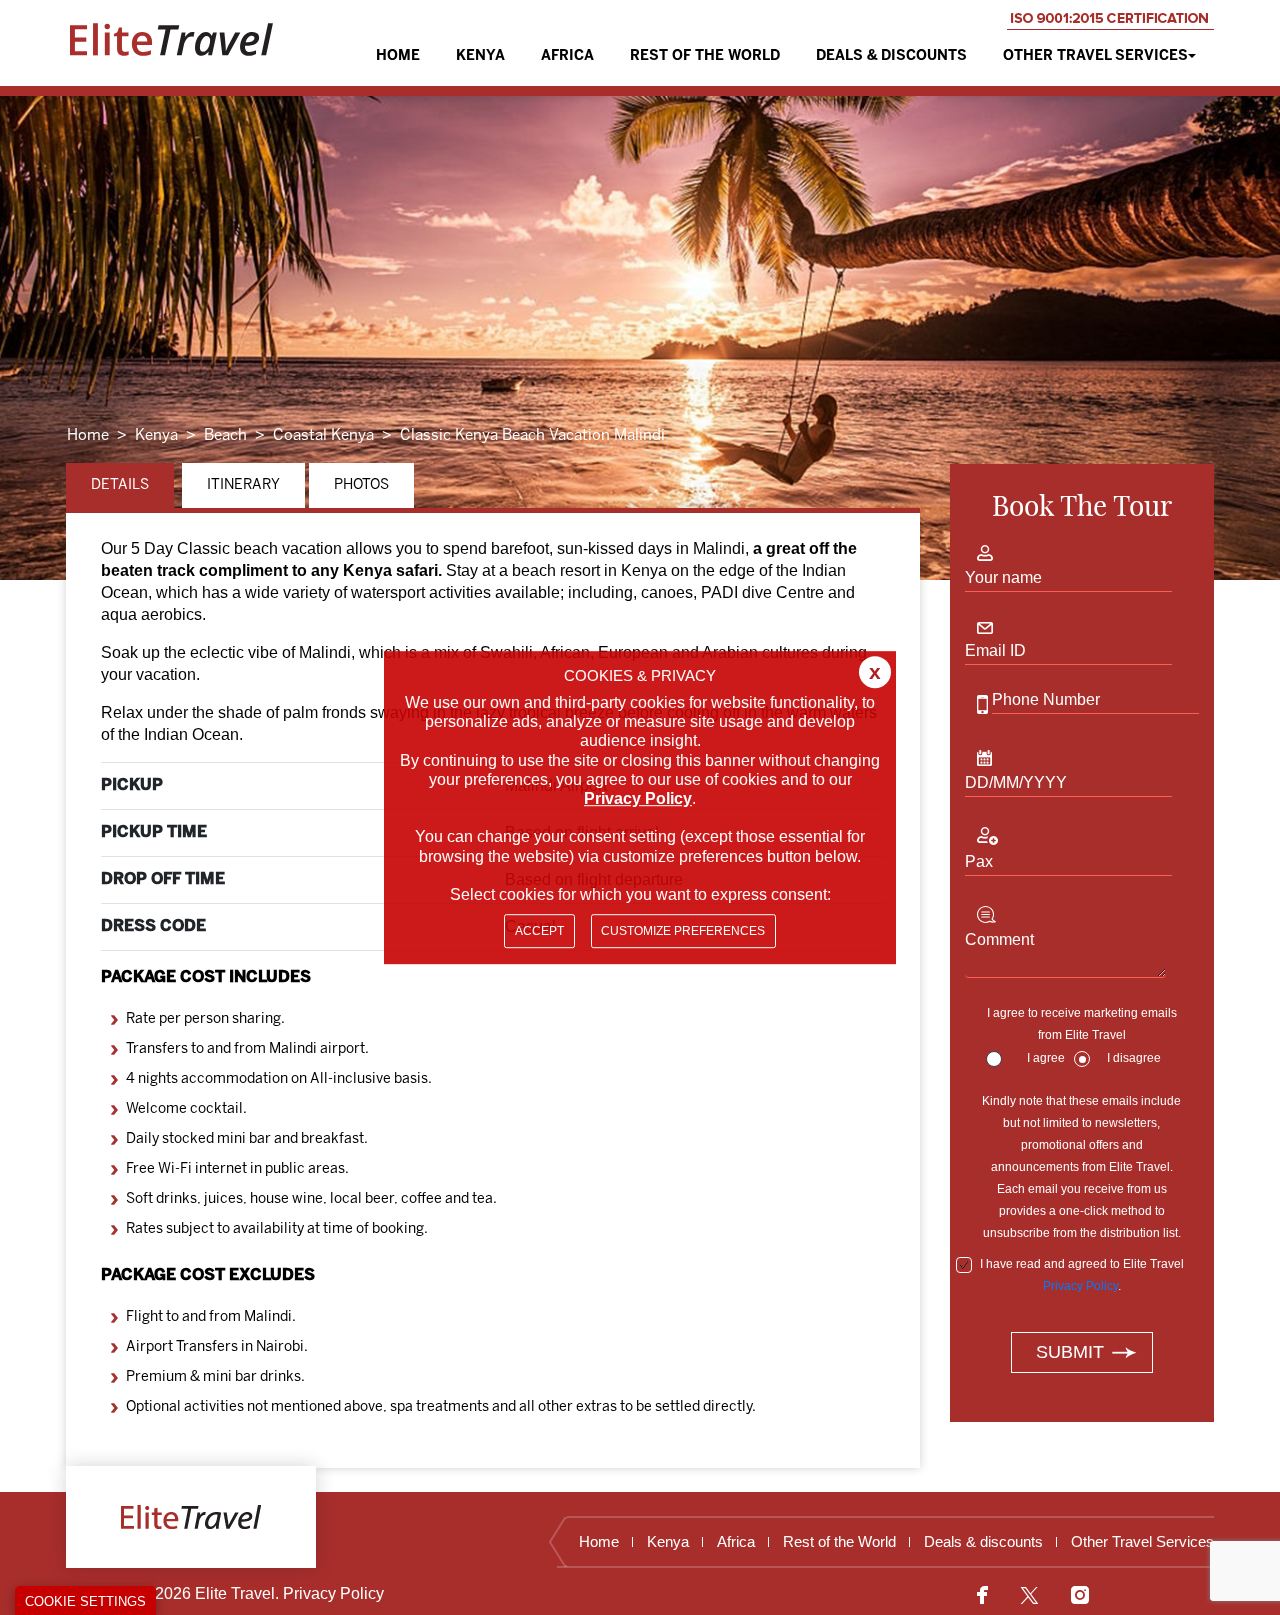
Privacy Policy (1080, 1286)
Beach (225, 436)
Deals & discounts (891, 56)
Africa (567, 56)
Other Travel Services (1095, 56)
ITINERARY (243, 485)
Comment (999, 939)
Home (88, 436)
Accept (539, 931)
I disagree (1134, 1058)
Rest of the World (705, 56)
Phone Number (1046, 699)
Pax (979, 861)
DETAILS (120, 485)
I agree (1046, 1058)
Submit (1070, 1352)
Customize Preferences (683, 931)
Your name (1003, 577)
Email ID (995, 650)
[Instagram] (1072, 1594)
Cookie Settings (85, 1601)
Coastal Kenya (323, 436)
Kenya (480, 56)
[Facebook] (990, 1594)
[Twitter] (1029, 1594)
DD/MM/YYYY (1016, 782)
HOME (398, 56)
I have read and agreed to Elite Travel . (1082, 1275)
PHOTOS (361, 485)
